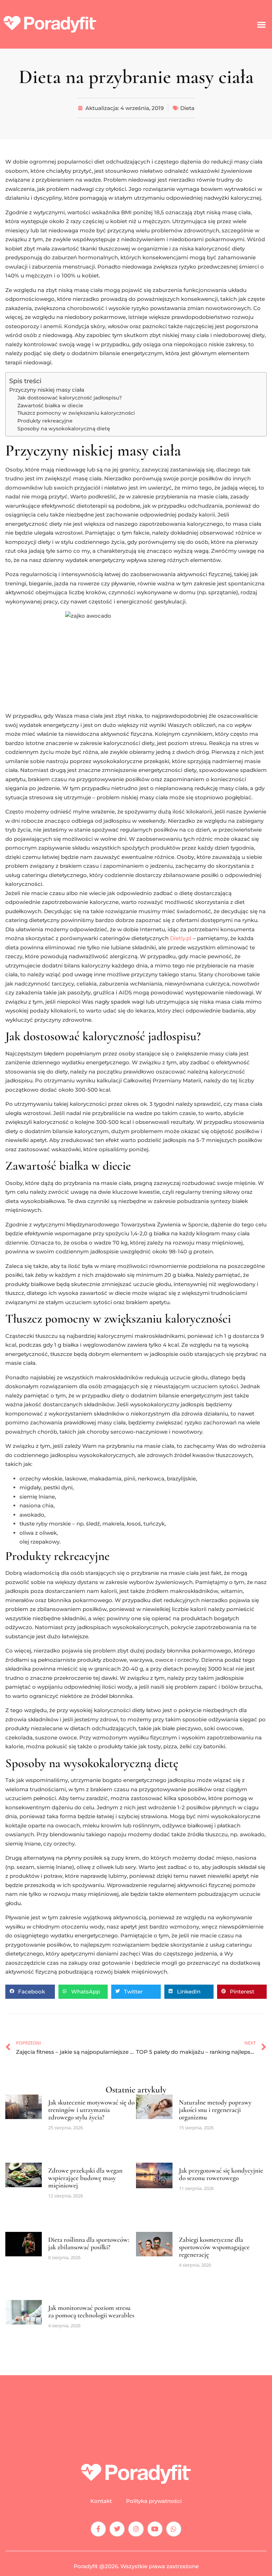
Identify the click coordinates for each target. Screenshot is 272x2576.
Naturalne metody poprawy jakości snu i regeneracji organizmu (215, 2110)
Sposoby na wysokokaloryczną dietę (64, 429)
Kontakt (101, 2501)
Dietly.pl (181, 938)
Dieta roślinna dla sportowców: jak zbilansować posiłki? (89, 2243)
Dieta (187, 108)
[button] (262, 24)
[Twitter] (117, 2529)
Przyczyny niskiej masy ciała (47, 390)
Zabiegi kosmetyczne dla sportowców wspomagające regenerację (214, 2247)
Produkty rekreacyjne (45, 421)
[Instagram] (136, 2529)
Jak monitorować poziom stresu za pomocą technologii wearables (91, 2311)
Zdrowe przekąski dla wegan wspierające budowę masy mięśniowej (85, 2178)
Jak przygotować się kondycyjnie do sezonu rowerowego (221, 2174)
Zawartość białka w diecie (50, 406)
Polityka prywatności (154, 2501)
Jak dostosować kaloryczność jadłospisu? (70, 398)
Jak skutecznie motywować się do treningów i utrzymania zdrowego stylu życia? (91, 2110)
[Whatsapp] (174, 2529)
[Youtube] (155, 2529)
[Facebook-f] (98, 2529)
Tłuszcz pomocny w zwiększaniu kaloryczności (76, 413)
